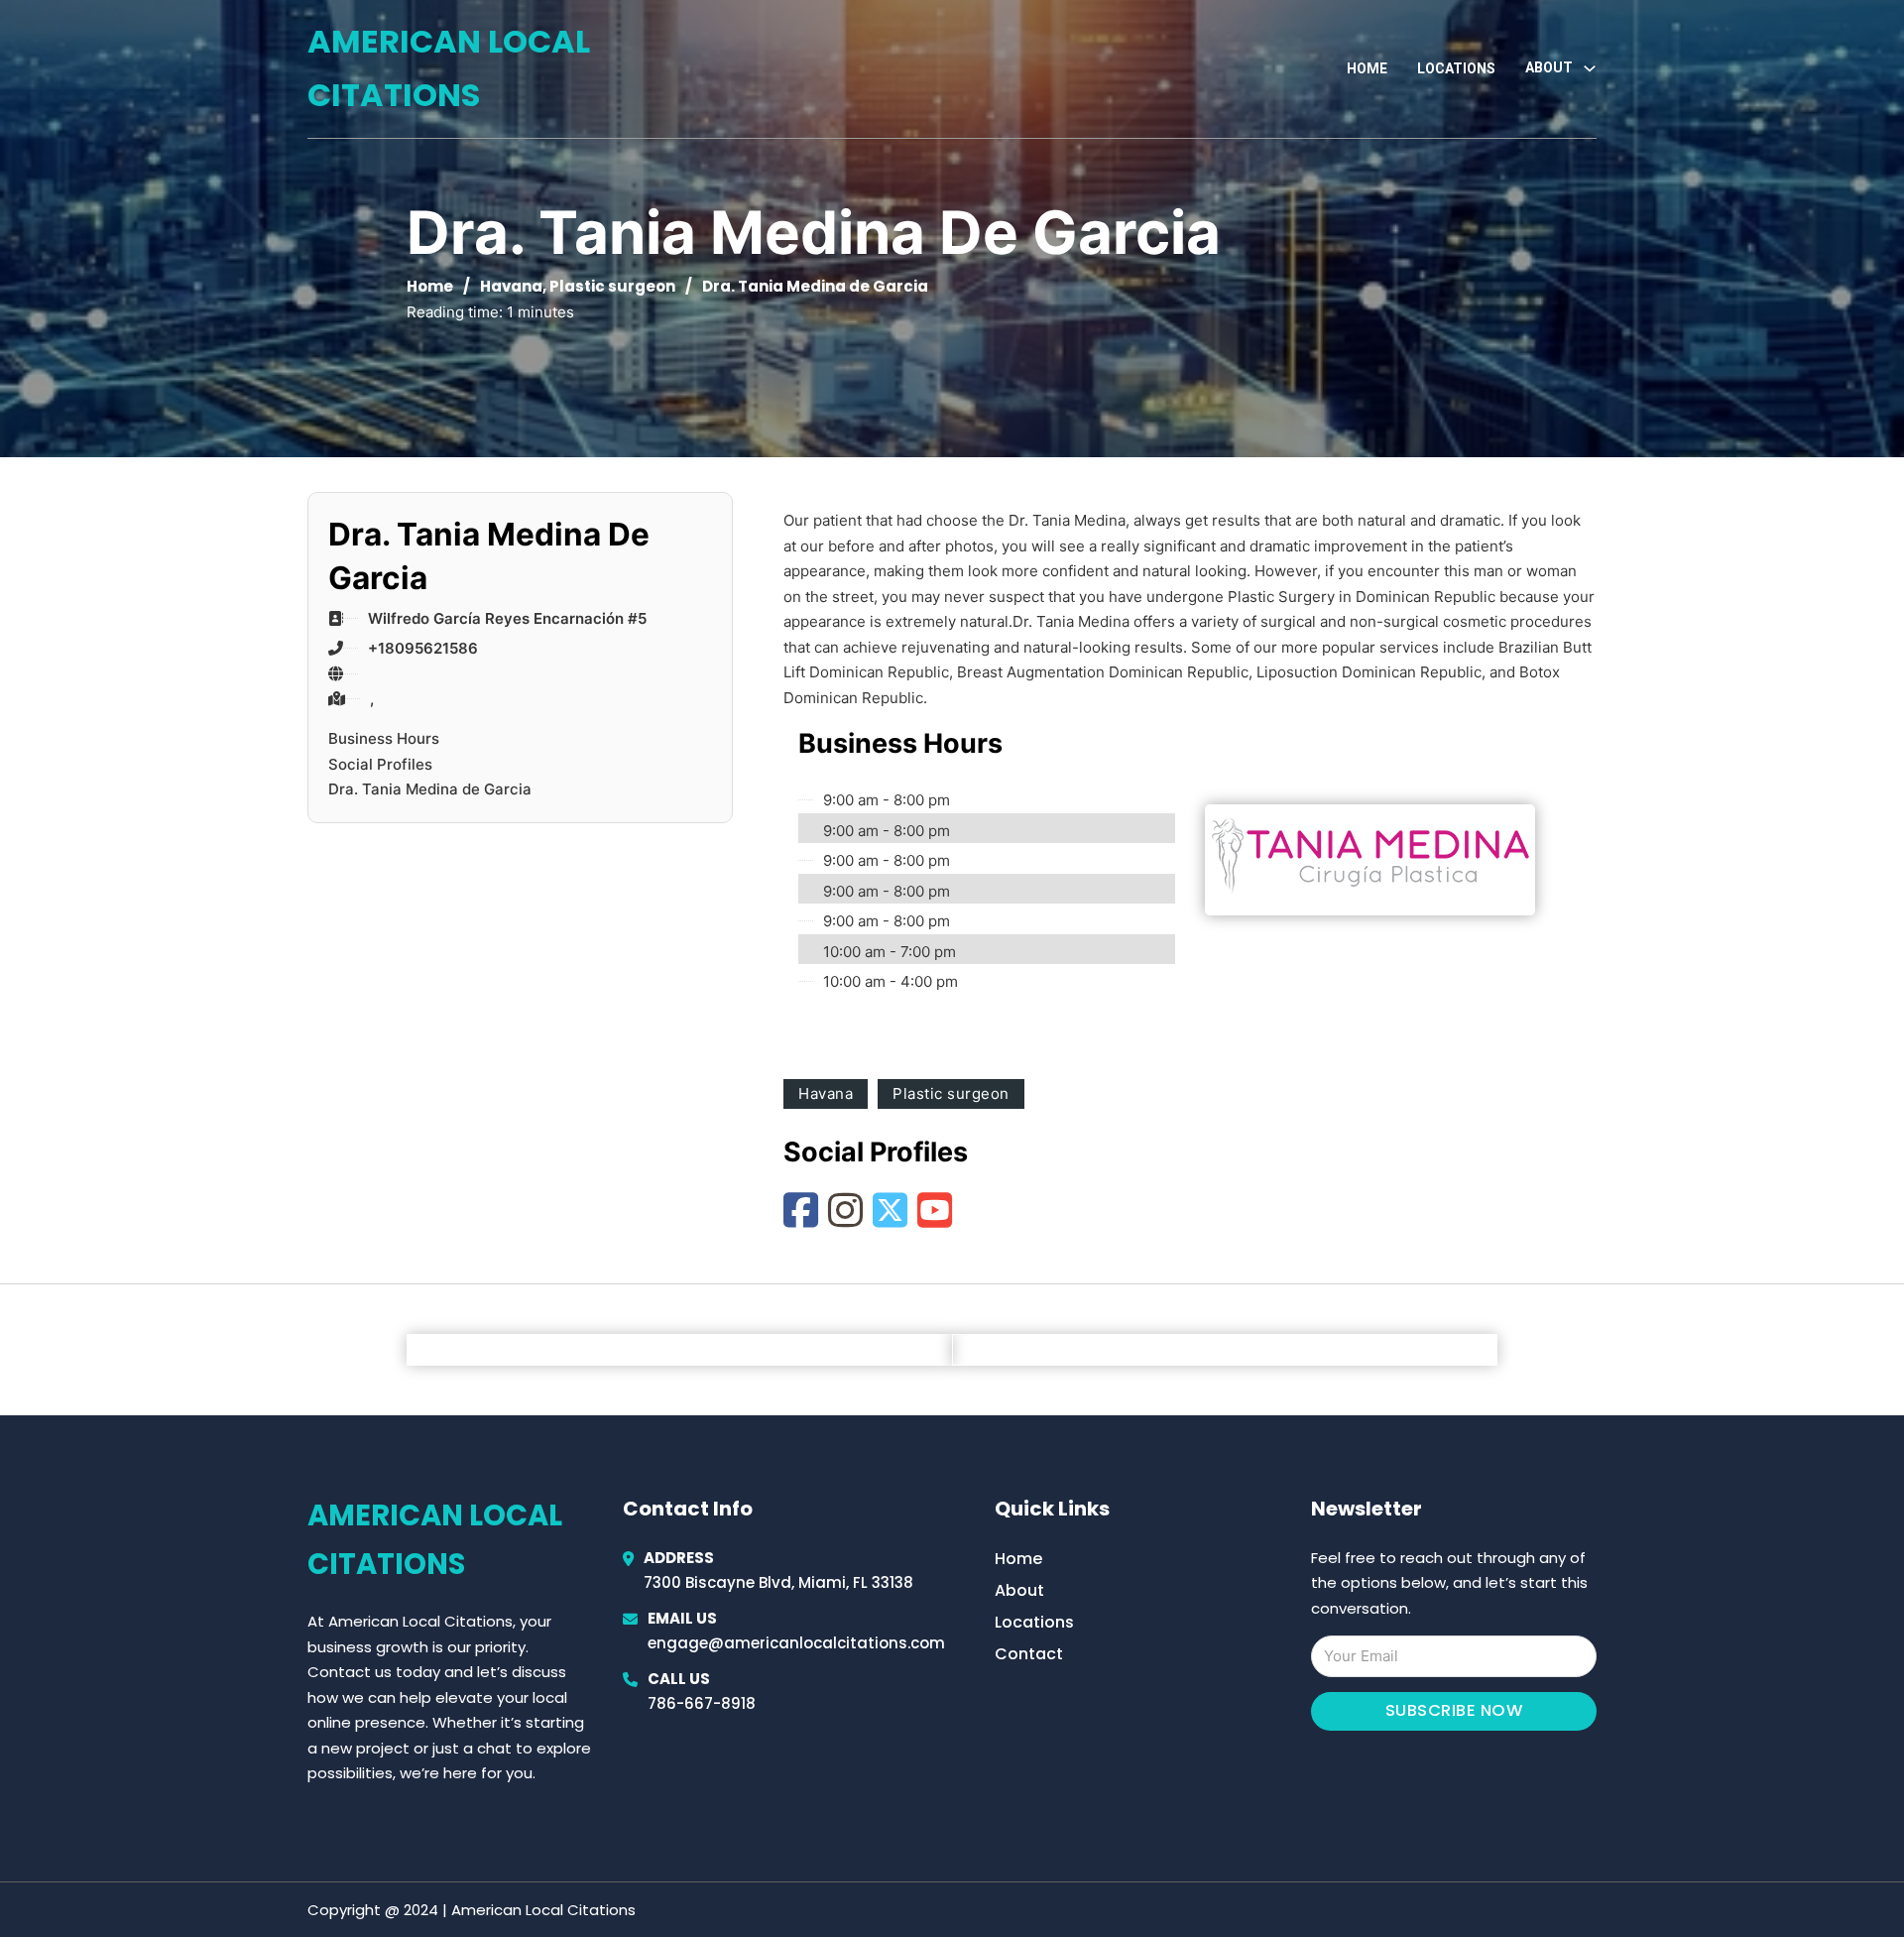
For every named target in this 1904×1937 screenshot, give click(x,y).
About (1019, 1590)
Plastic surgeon (612, 286)
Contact (1029, 1654)
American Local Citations (449, 68)
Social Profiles (380, 764)
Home (1367, 68)
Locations (1456, 68)
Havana (511, 286)
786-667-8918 (702, 1703)
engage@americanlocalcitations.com (796, 1643)
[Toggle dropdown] (1590, 68)
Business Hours (384, 738)
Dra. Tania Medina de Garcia (430, 789)
